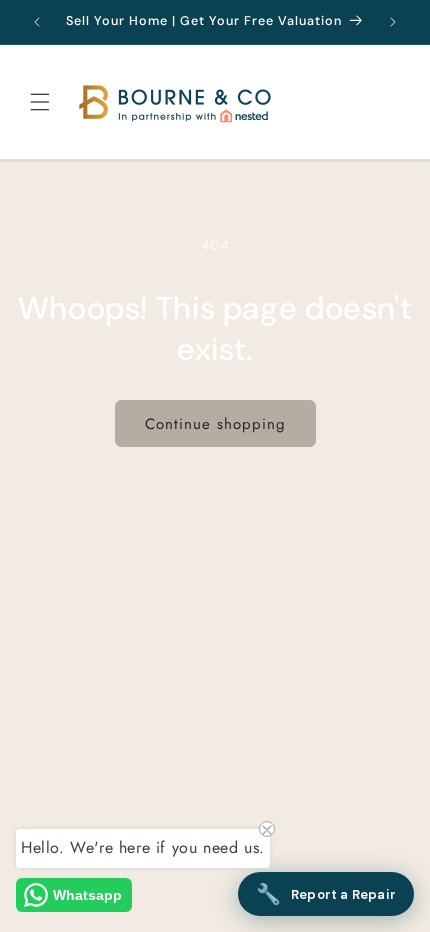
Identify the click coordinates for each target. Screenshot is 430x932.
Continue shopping (215, 424)
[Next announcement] (393, 22)
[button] (40, 102)
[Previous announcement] (37, 22)
